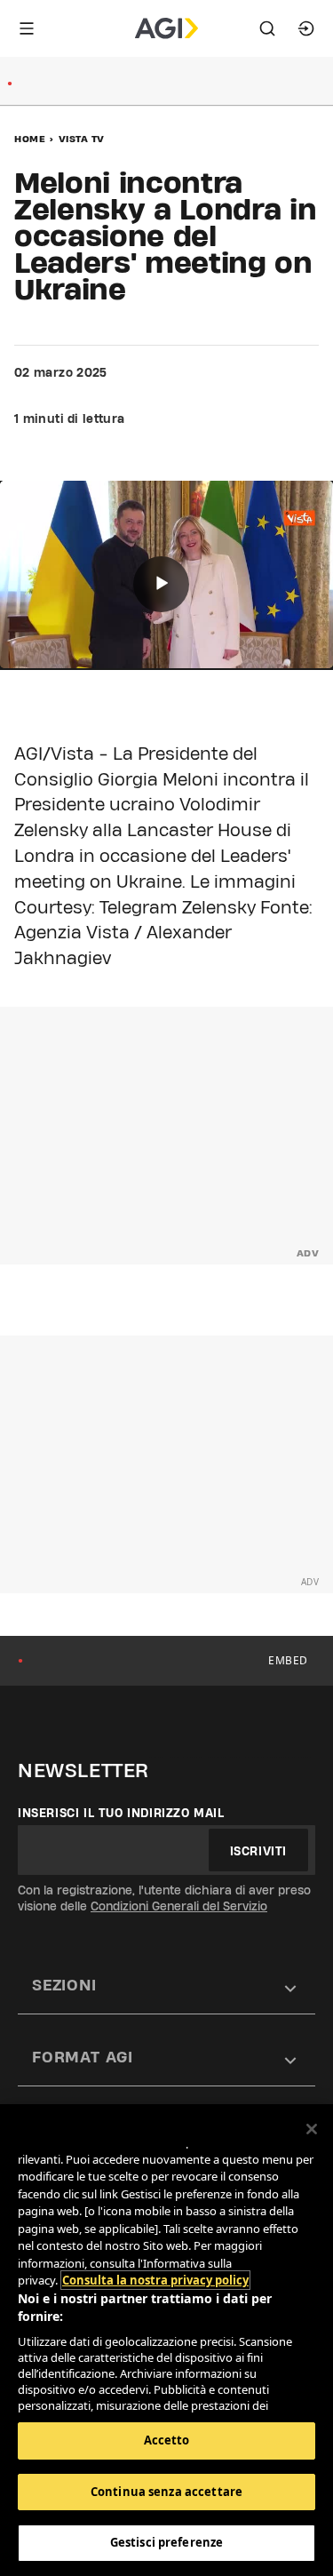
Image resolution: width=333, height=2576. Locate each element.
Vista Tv (82, 139)
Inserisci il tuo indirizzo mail (121, 1813)
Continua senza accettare (166, 2492)
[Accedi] (306, 28)
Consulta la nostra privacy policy (155, 2280)
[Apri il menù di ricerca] (267, 28)
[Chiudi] (312, 2129)
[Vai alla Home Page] (166, 28)
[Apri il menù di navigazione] (27, 28)
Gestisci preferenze (166, 2542)
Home (30, 139)
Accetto (167, 2440)
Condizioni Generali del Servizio (179, 1906)
